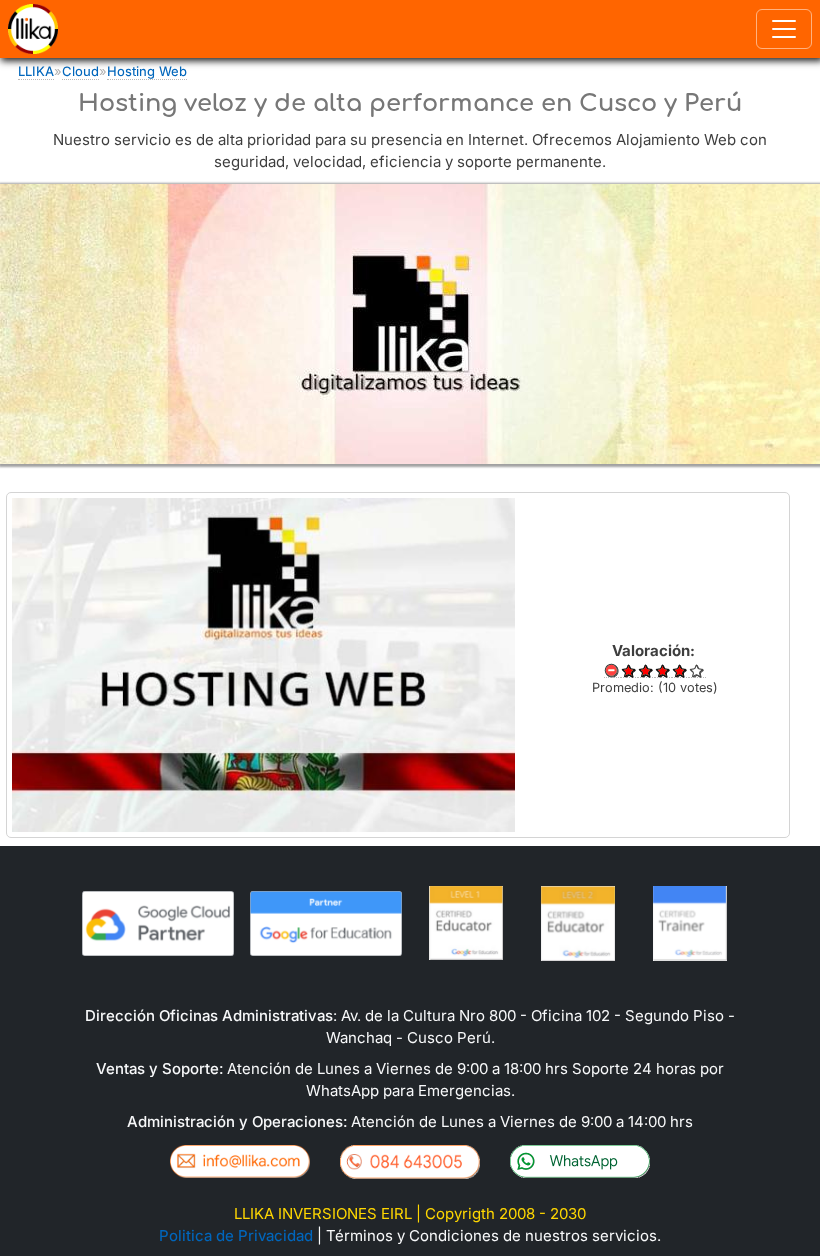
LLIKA (36, 71)
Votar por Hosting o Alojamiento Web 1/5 (629, 670)
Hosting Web (147, 71)
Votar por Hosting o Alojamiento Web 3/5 (663, 670)
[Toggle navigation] (784, 29)
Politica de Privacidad (236, 1235)
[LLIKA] (31, 29)
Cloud (80, 71)
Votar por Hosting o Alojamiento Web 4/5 (680, 670)
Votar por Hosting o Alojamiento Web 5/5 (697, 670)
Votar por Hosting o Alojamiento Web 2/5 (646, 670)
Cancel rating (612, 670)
